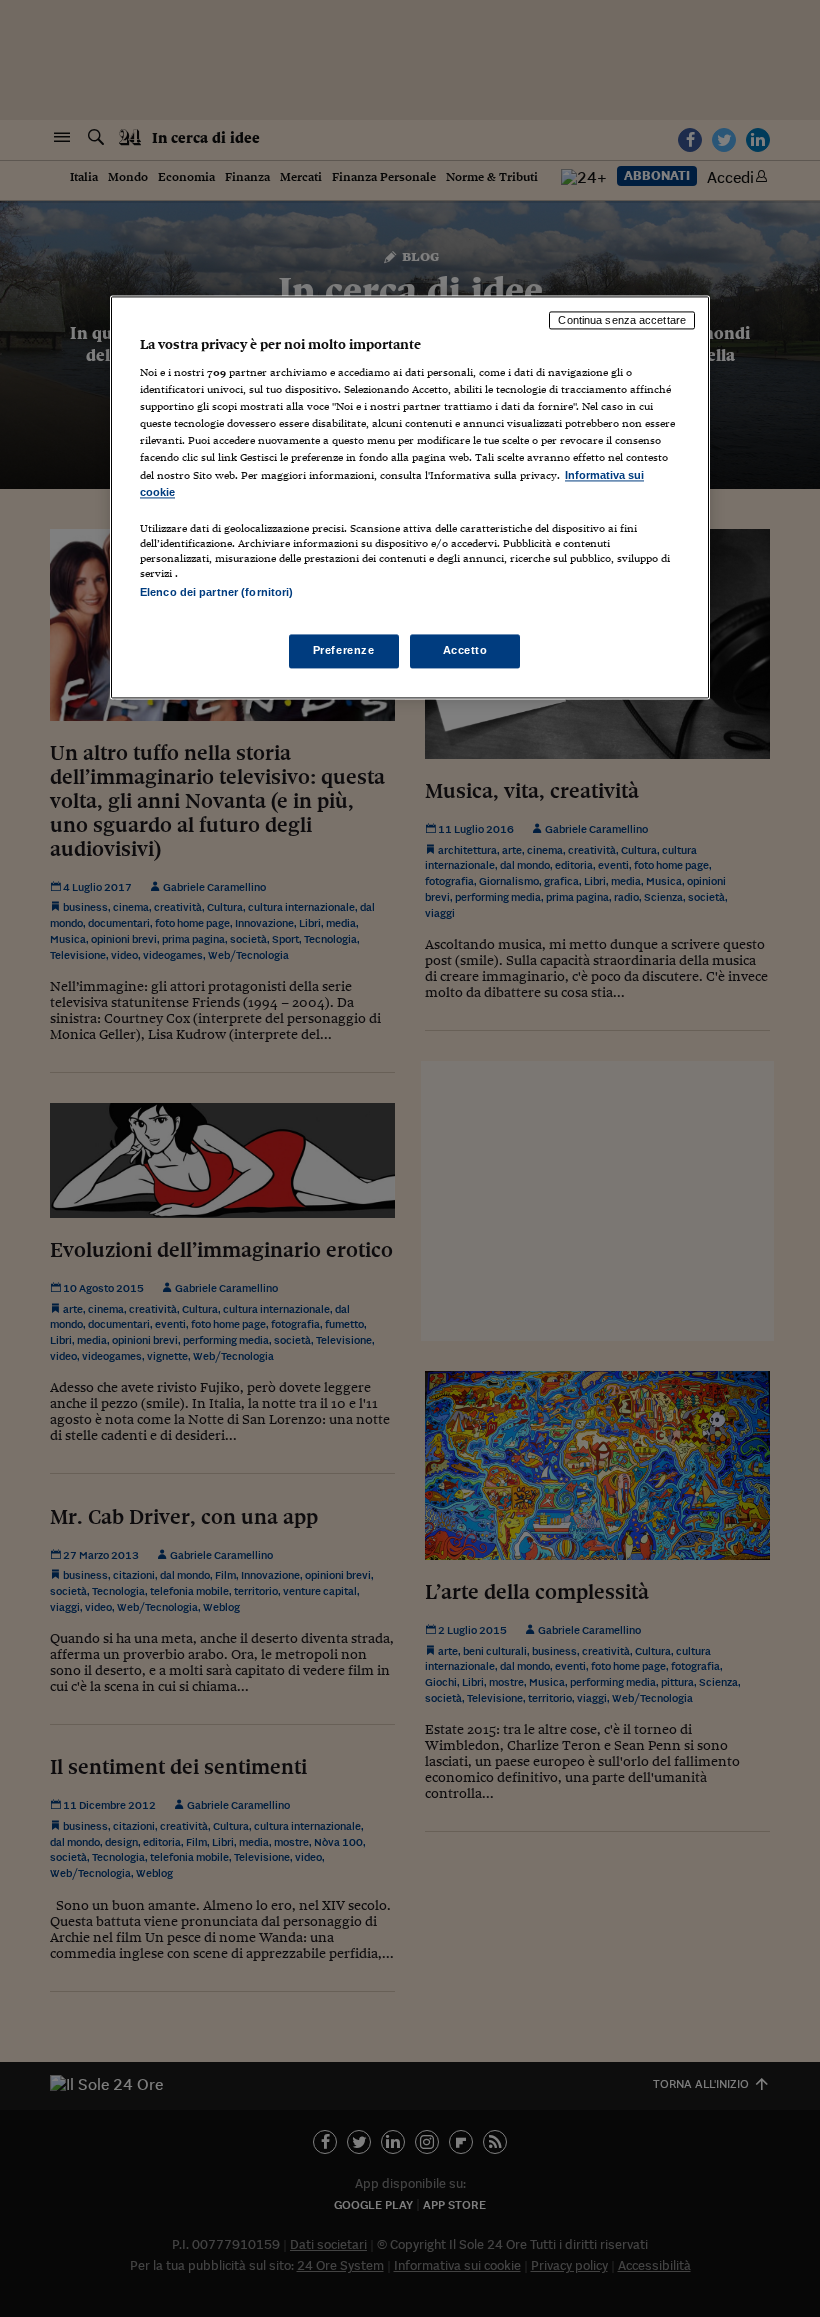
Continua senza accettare (622, 320)
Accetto (465, 650)
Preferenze (344, 650)
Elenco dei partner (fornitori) (216, 592)
